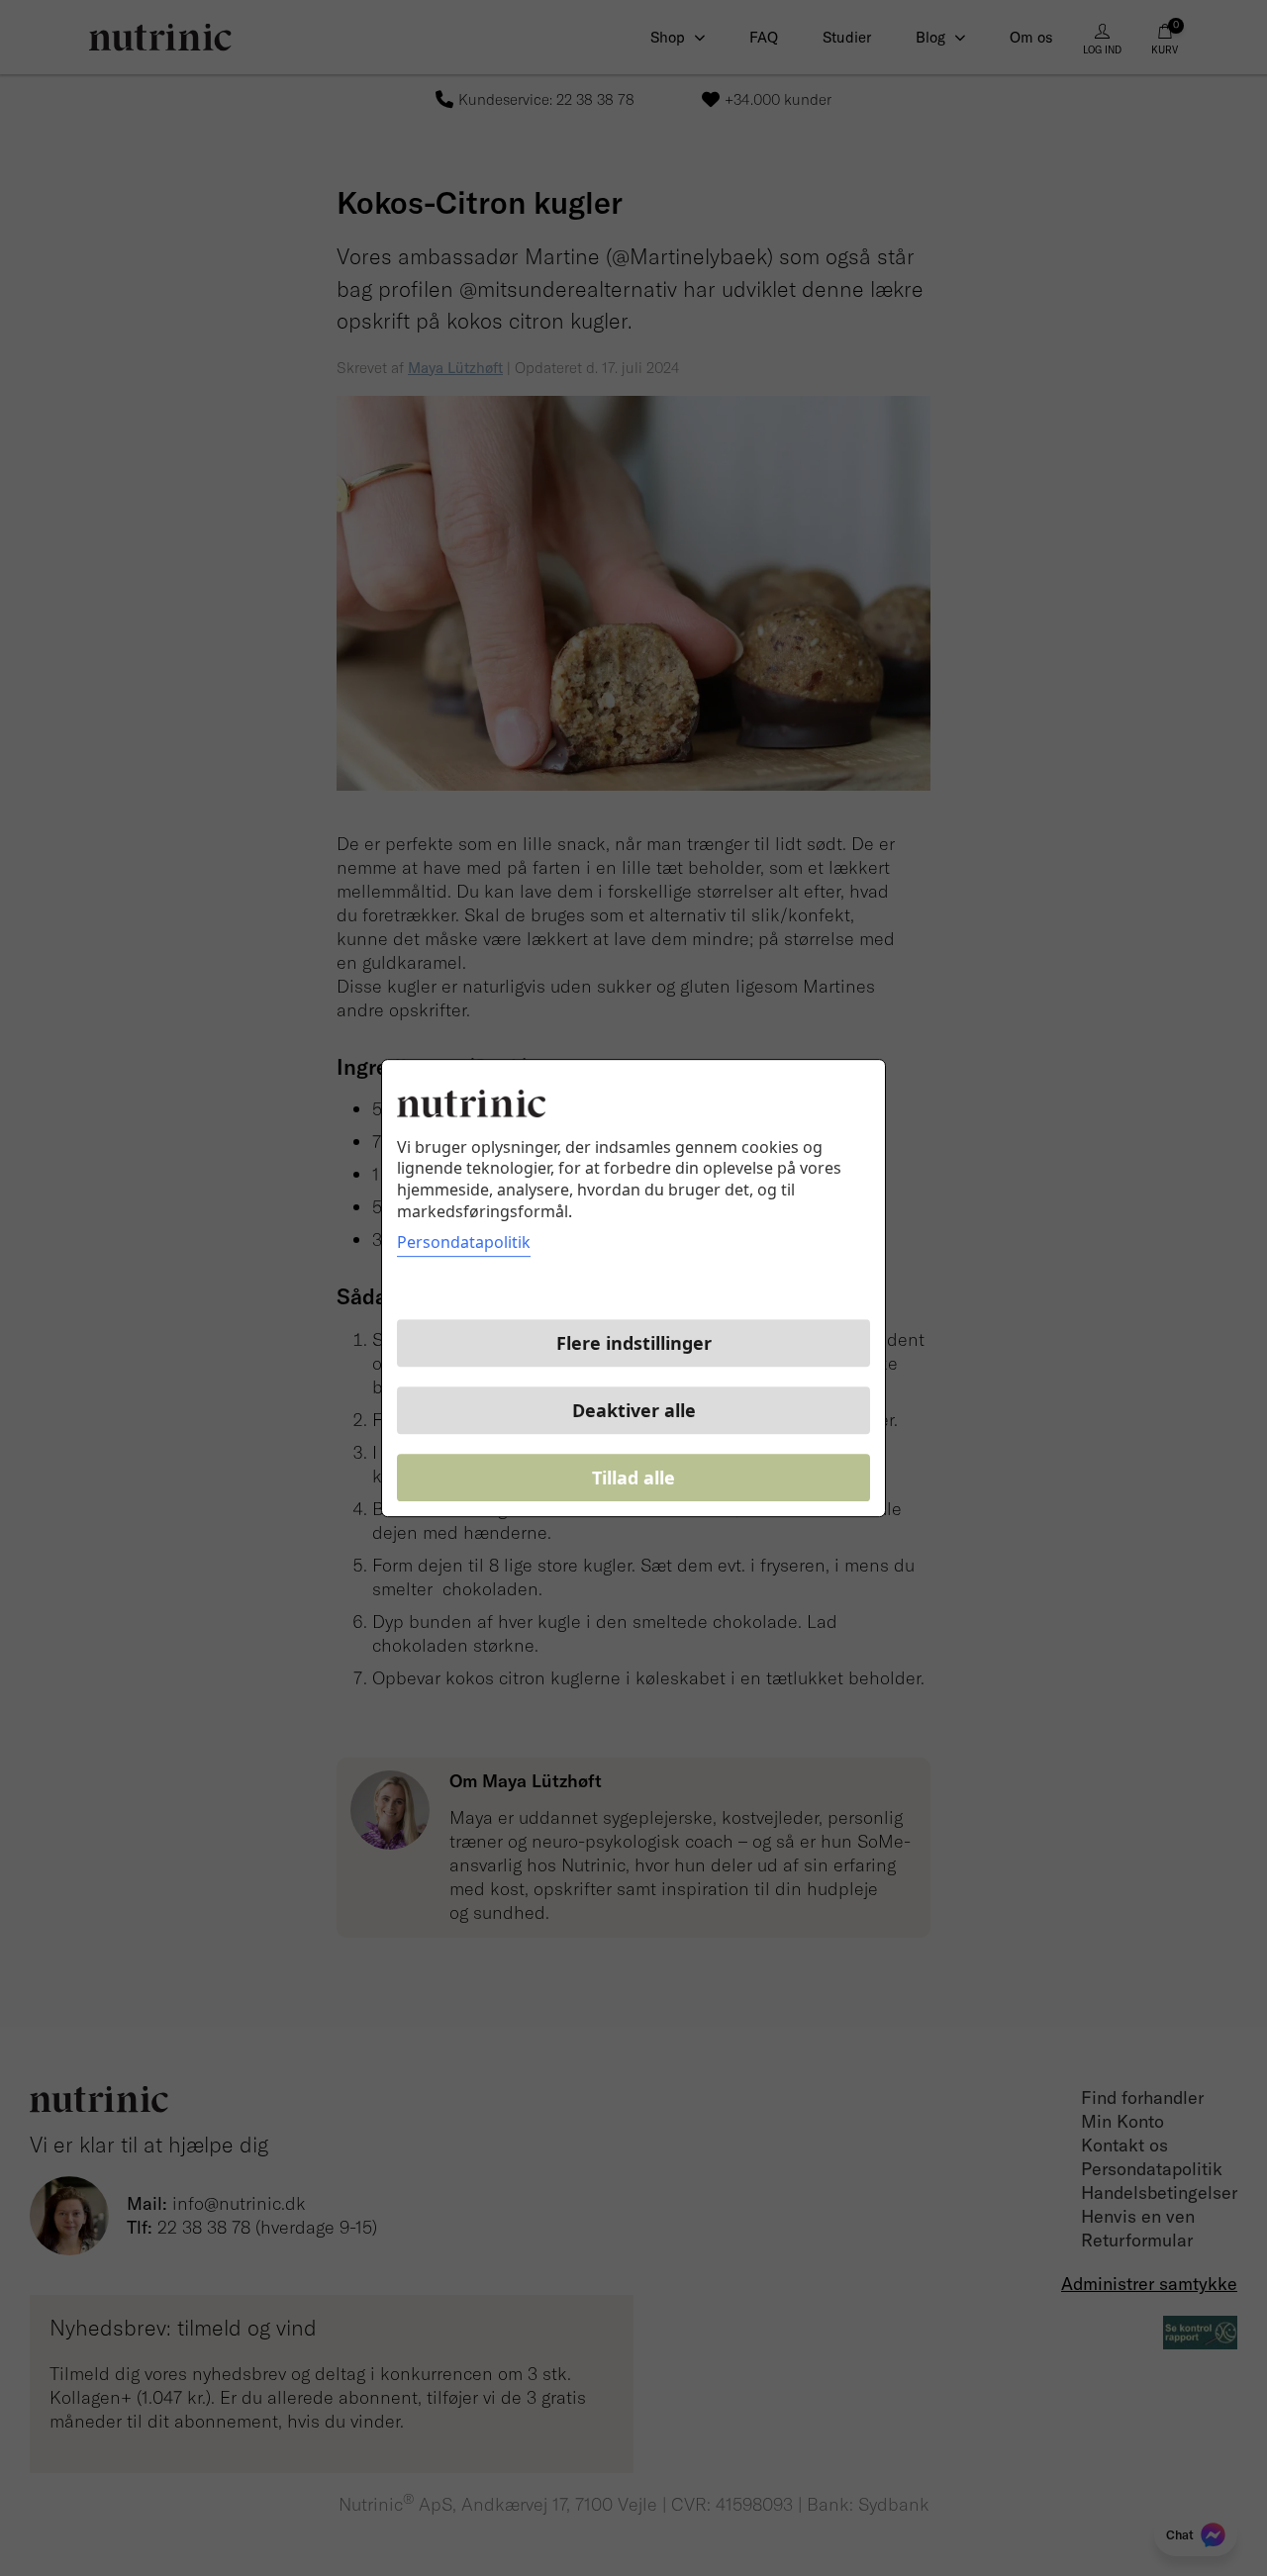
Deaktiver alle (634, 1410)
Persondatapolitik (464, 1242)
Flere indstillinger (634, 1343)
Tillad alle (633, 1478)
